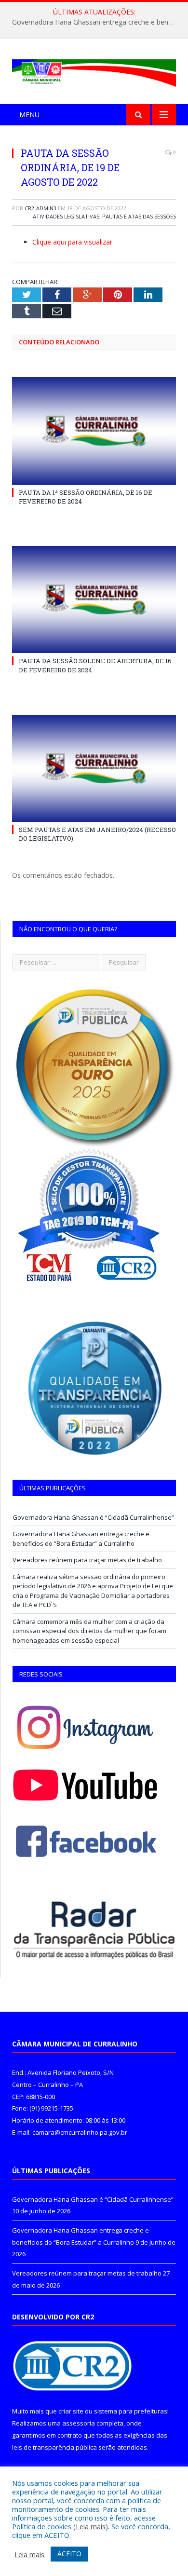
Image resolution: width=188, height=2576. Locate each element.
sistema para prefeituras (131, 2411)
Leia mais (91, 2526)
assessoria (79, 2423)
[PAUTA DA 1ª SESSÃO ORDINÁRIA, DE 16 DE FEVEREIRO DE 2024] (94, 431)
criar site (71, 2411)
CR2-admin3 (40, 208)
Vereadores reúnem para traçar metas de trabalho (87, 1560)
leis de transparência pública (54, 2447)
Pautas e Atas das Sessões (139, 216)
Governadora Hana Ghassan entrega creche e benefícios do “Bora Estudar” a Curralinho (96, 22)
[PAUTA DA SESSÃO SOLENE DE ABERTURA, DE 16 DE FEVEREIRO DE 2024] (94, 600)
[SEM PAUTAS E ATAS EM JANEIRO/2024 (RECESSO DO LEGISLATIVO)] (94, 768)
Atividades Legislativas (66, 216)
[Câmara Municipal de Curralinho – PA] (94, 71)
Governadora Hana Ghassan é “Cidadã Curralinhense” (93, 1517)
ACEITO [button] (69, 2554)
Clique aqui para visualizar (72, 242)
